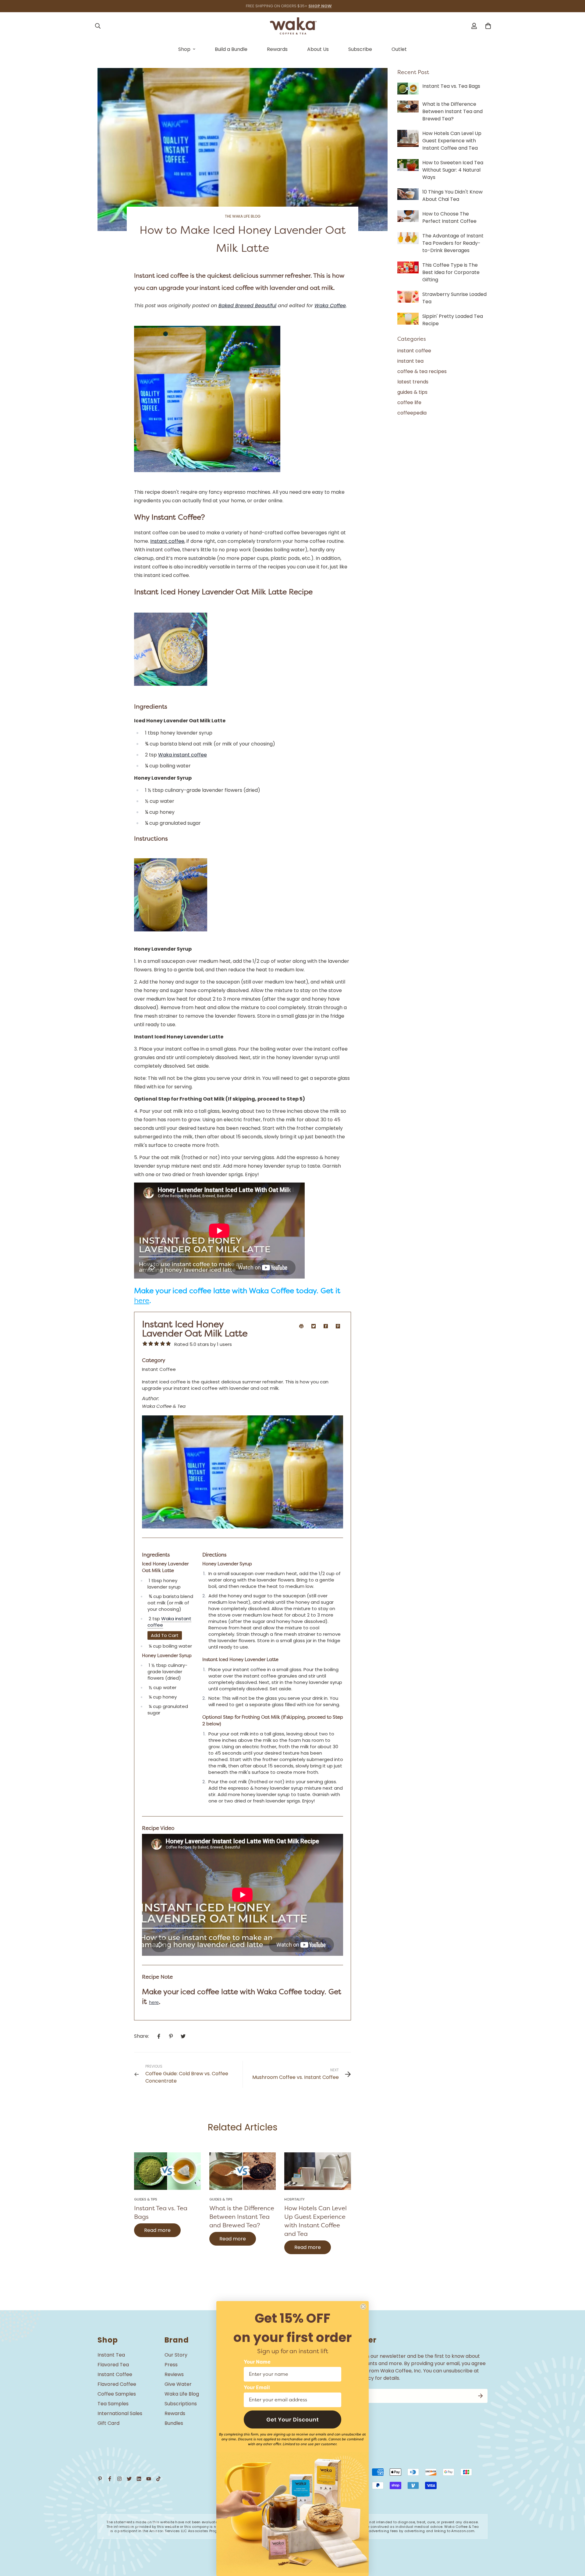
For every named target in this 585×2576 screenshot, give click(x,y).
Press (171, 2365)
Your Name (257, 2362)
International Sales (120, 2413)
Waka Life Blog (182, 2394)
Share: (142, 2036)
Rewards (277, 49)
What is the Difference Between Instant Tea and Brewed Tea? (242, 2217)
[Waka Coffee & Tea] (293, 26)
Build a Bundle (231, 49)
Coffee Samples (117, 2394)
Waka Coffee (330, 306)
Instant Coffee (115, 2374)
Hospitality (294, 2199)
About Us (318, 49)
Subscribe (360, 49)
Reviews (174, 2374)
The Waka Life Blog (243, 216)
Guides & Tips (146, 2199)
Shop (184, 49)
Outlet (399, 49)
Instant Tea (111, 2355)
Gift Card (108, 2423)
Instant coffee (167, 541)
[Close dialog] (363, 2307)
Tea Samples (113, 2404)
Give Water (178, 2384)
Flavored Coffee (117, 2384)
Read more (157, 2230)
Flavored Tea (113, 2365)
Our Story (176, 2355)
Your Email (257, 2388)
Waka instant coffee (183, 755)
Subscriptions (181, 2404)
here (142, 1300)
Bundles (174, 2423)
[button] (292, 2419)
